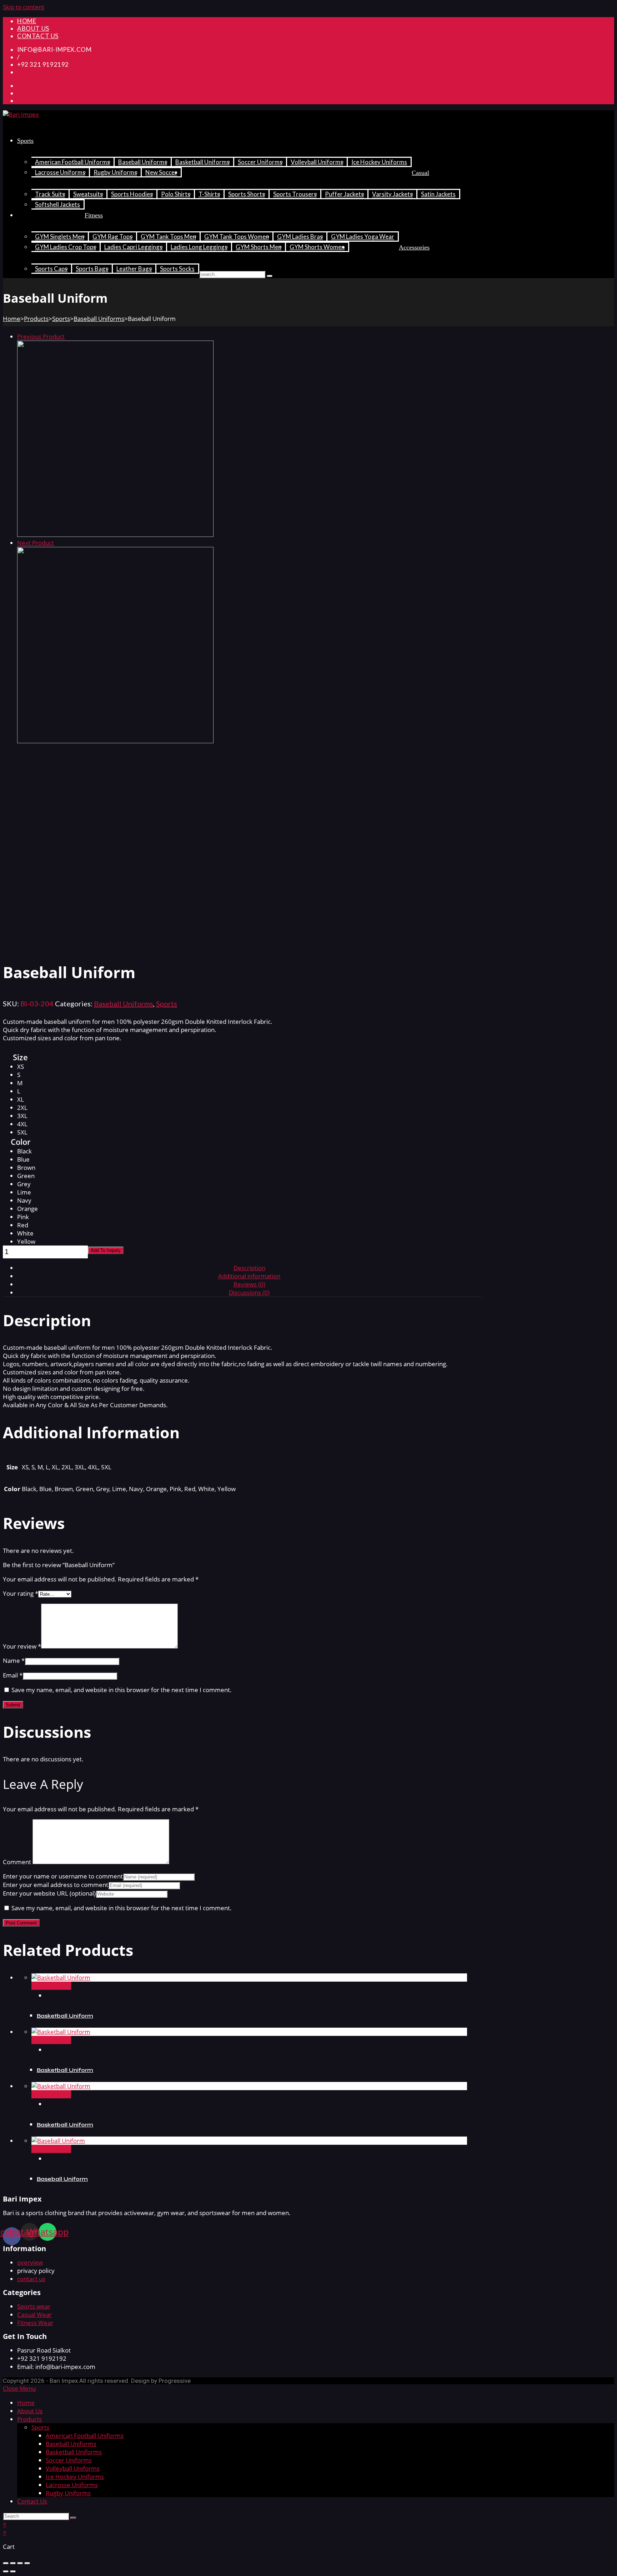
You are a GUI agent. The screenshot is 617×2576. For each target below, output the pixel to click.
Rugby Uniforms (68, 2493)
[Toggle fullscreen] (20, 2563)
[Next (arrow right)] (13, 2571)
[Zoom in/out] (27, 2563)
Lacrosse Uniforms (72, 2485)
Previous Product (41, 336)
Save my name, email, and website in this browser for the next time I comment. (122, 1690)
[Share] (13, 2563)
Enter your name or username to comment (63, 1876)
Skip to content (24, 7)
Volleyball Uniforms (73, 2468)
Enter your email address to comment (56, 1885)
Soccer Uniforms (69, 2460)
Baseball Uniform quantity (52, 1250)
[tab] (249, 1268)
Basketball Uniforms (74, 2452)
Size (20, 1057)
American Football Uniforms (85, 2436)
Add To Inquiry (106, 1250)
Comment (17, 1862)
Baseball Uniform (62, 2179)
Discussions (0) (249, 1292)
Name (14, 1661)
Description (249, 1268)
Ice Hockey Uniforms (75, 2477)
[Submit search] (73, 2518)
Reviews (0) (249, 1284)
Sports (61, 319)
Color (21, 1142)
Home (12, 319)
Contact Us (32, 2501)
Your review (22, 1646)
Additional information (249, 1276)
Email (13, 1675)
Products (36, 319)
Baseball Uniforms (99, 319)
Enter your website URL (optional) (49, 1893)
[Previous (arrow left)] (6, 2571)
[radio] (27, 1066)
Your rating (21, 1593)
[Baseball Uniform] (115, 535)
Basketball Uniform (65, 2016)
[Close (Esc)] (6, 2563)
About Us (30, 2411)
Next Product (36, 543)
